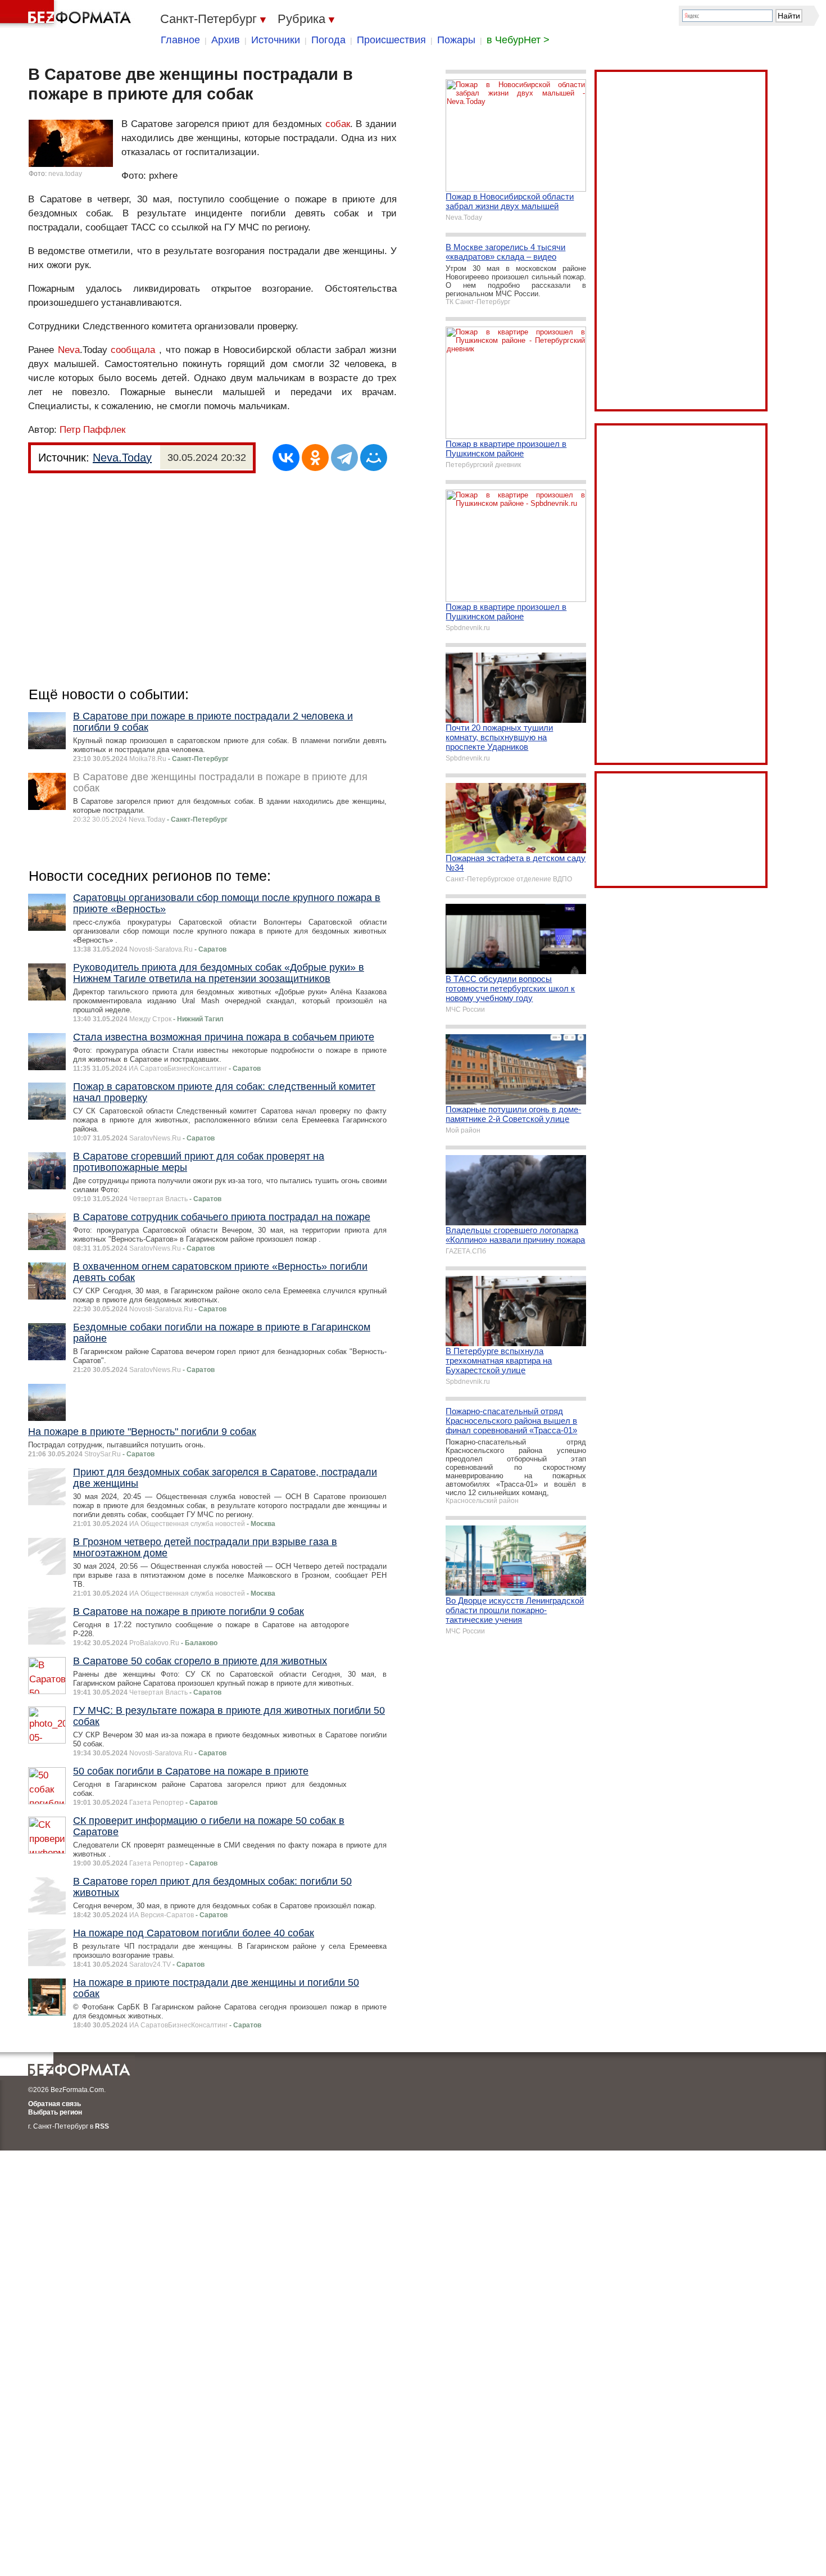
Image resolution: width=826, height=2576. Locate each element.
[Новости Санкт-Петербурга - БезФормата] (67, 14)
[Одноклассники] (315, 458)
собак (338, 124)
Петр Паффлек (92, 430)
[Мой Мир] (374, 458)
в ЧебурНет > (518, 40)
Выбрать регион (55, 2112)
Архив (226, 40)
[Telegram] (344, 458)
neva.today (65, 174)
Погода (328, 40)
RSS (102, 2126)
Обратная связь (55, 2104)
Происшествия (391, 40)
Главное (180, 40)
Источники (276, 40)
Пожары (456, 40)
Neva (69, 350)
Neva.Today (122, 458)
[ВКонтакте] (286, 458)
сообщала (133, 350)
